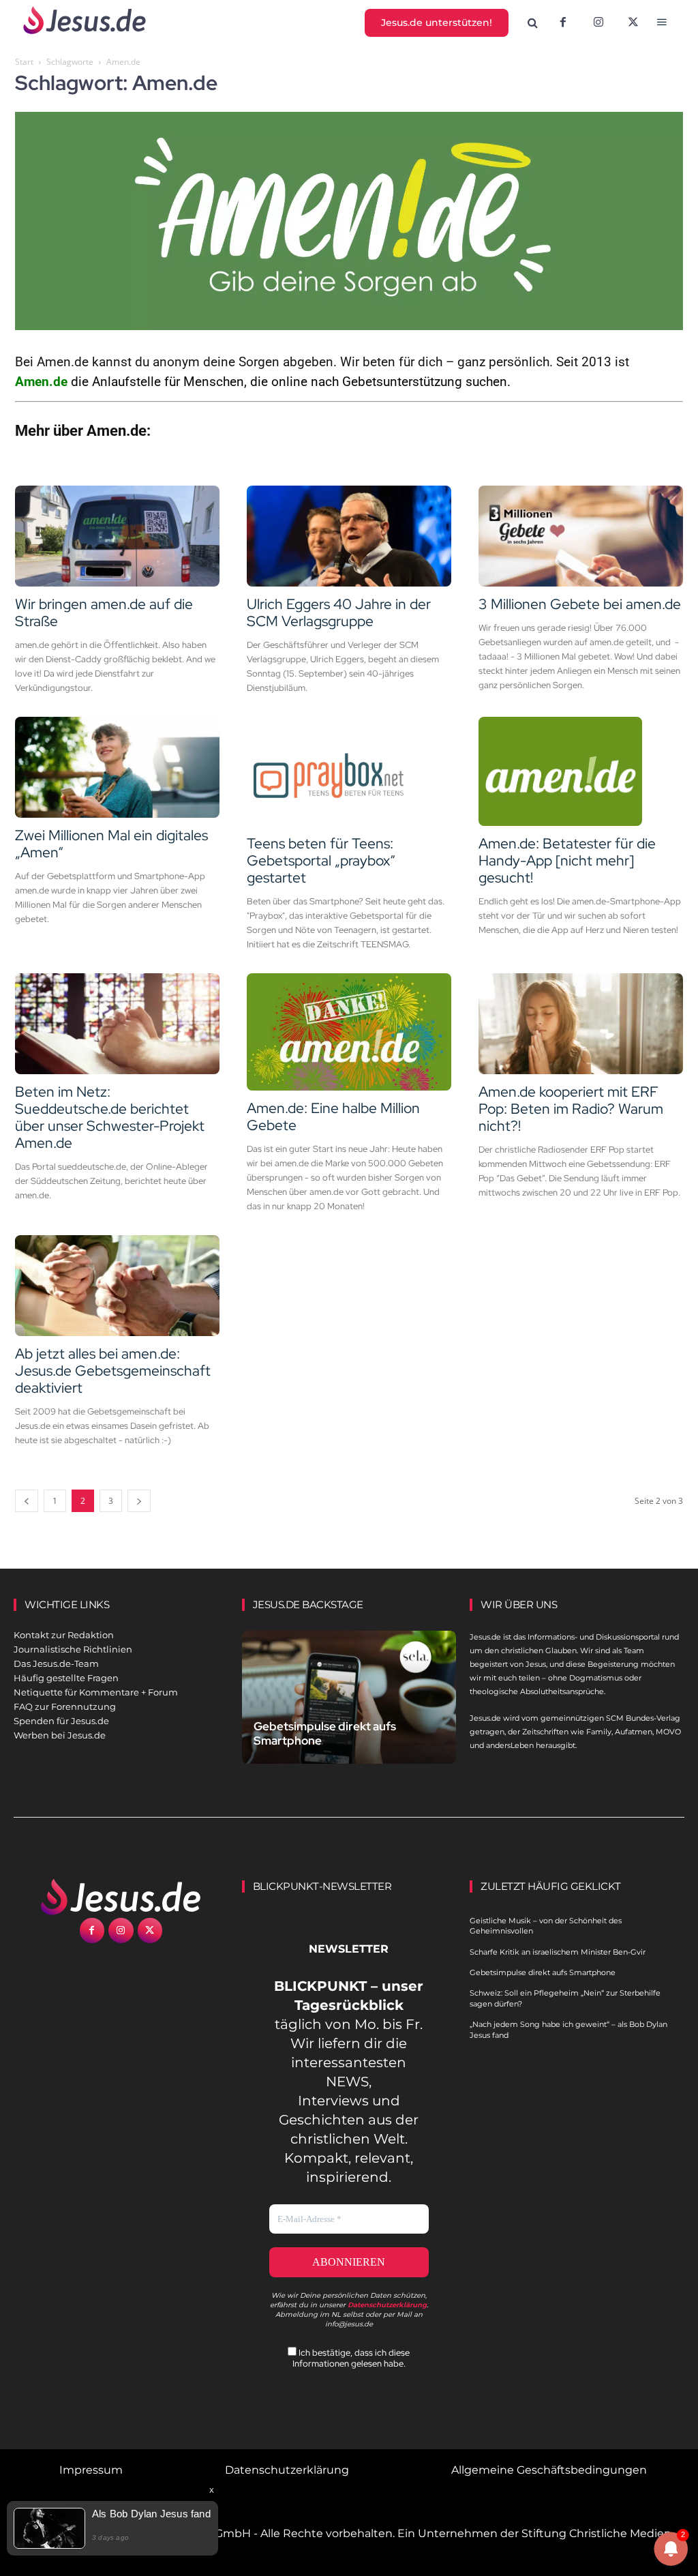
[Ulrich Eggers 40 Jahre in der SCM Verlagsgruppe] (349, 536)
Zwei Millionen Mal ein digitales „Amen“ (111, 844)
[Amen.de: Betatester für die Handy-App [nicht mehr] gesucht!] (581, 771)
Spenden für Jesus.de (61, 1721)
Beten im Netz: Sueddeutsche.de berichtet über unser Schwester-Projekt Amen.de (110, 1117)
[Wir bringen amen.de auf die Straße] (117, 536)
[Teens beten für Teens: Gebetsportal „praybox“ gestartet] (349, 771)
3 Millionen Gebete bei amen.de (580, 604)
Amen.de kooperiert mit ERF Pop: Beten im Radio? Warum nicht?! (571, 1109)
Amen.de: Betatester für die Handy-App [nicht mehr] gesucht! (567, 860)
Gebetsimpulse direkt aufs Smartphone (325, 1733)
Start (24, 62)
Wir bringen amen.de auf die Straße (104, 612)
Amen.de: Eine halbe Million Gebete (333, 1116)
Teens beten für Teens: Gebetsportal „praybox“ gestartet (321, 860)
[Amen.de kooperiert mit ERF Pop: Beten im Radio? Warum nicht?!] (581, 1024)
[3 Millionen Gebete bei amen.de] (581, 536)
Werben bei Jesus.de (60, 1735)
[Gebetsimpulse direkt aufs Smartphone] (349, 1697)
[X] (634, 23)
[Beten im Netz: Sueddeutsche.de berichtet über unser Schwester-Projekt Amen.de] (117, 1024)
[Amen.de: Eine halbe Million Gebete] (349, 1032)
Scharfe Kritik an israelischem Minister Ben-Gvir (558, 1952)
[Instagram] (598, 23)
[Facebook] (563, 23)
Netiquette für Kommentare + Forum (96, 1692)
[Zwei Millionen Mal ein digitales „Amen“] (117, 767)
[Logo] (121, 1897)
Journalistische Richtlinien (73, 1649)
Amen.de (41, 382)
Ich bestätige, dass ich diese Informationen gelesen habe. (351, 2358)
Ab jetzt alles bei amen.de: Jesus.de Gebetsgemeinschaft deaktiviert (113, 1371)
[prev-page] (27, 1501)
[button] (533, 23)
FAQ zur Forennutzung (65, 1706)
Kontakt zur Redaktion (64, 1635)
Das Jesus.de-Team (56, 1663)
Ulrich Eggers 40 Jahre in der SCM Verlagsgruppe (339, 612)
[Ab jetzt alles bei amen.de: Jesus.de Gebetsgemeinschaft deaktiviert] (117, 1286)
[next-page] (139, 1501)
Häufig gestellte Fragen (66, 1678)
